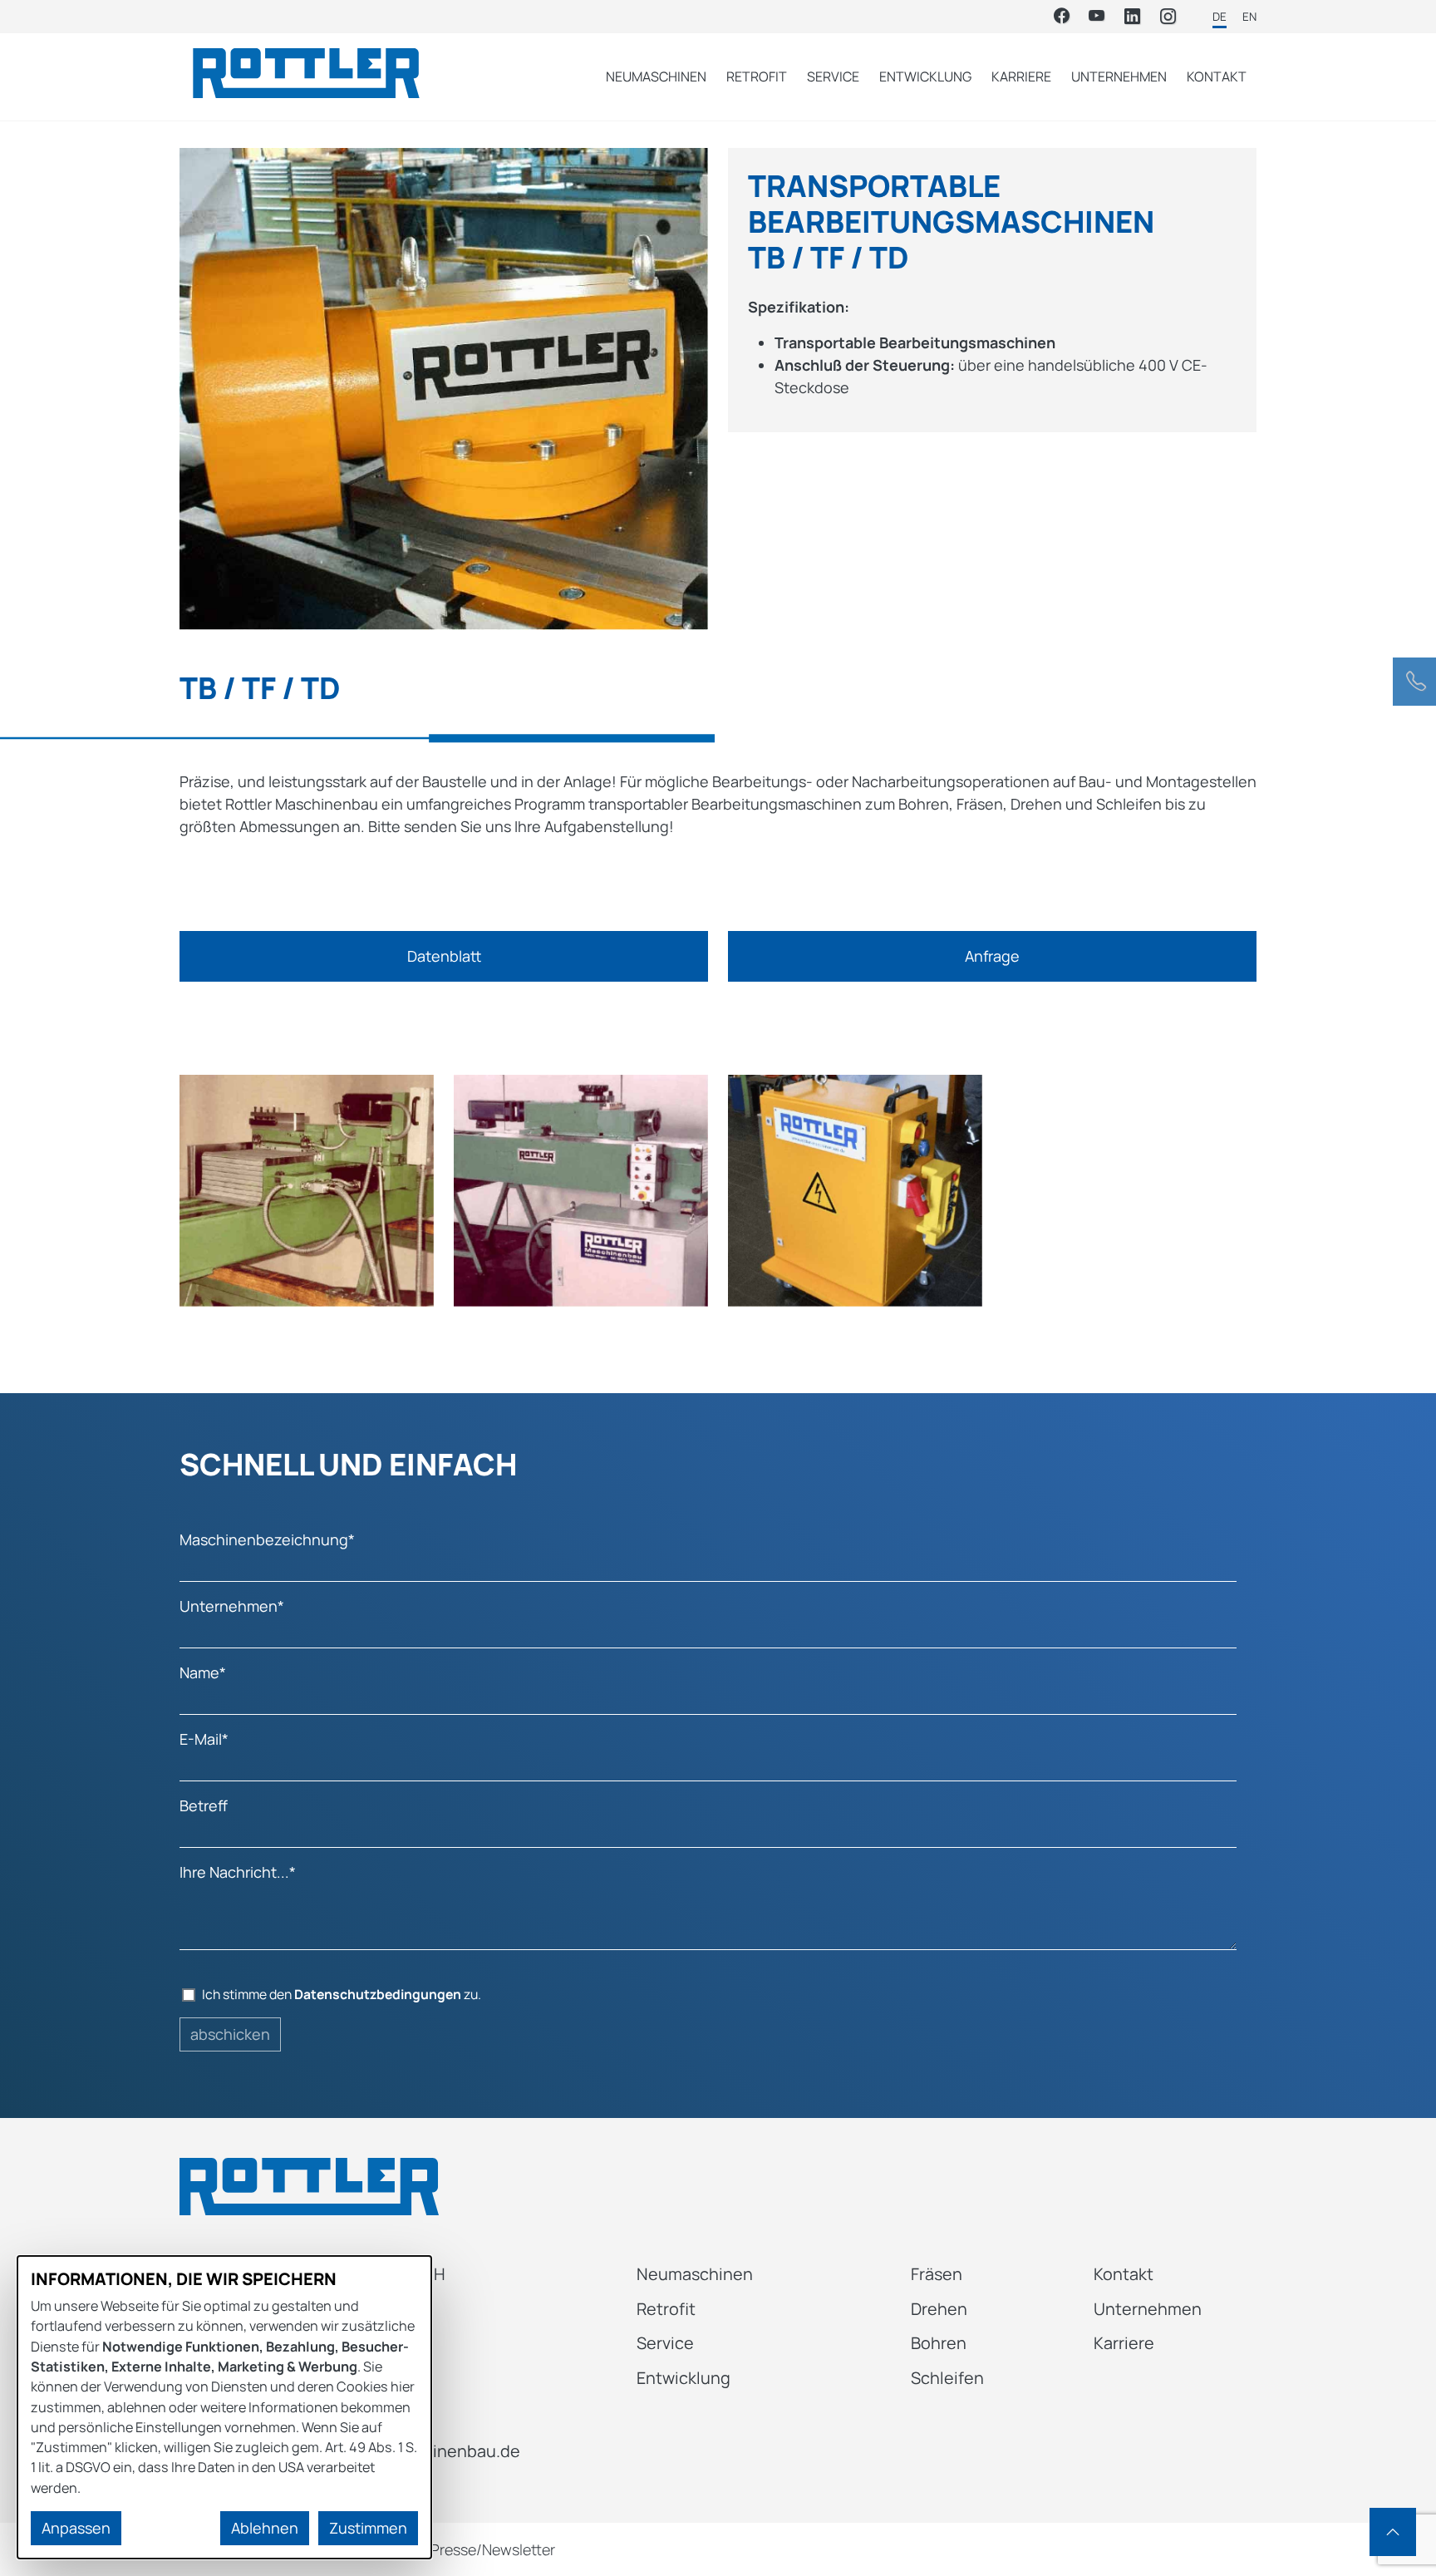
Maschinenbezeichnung (267, 1539)
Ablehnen (265, 2528)
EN (1249, 17)
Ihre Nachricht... (238, 1872)
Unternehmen (1119, 76)
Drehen (939, 2309)
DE (1220, 17)
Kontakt (1217, 76)
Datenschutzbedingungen (378, 1994)
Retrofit (757, 76)
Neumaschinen (656, 76)
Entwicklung (925, 76)
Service (833, 76)
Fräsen (937, 2274)
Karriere (1021, 76)
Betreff (204, 1805)
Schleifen (947, 2378)
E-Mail (204, 1739)
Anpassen (76, 2528)
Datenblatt (444, 956)
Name (203, 1672)
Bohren (939, 2343)
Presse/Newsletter (493, 2549)
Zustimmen (368, 2528)
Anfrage (992, 956)
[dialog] (224, 2407)
